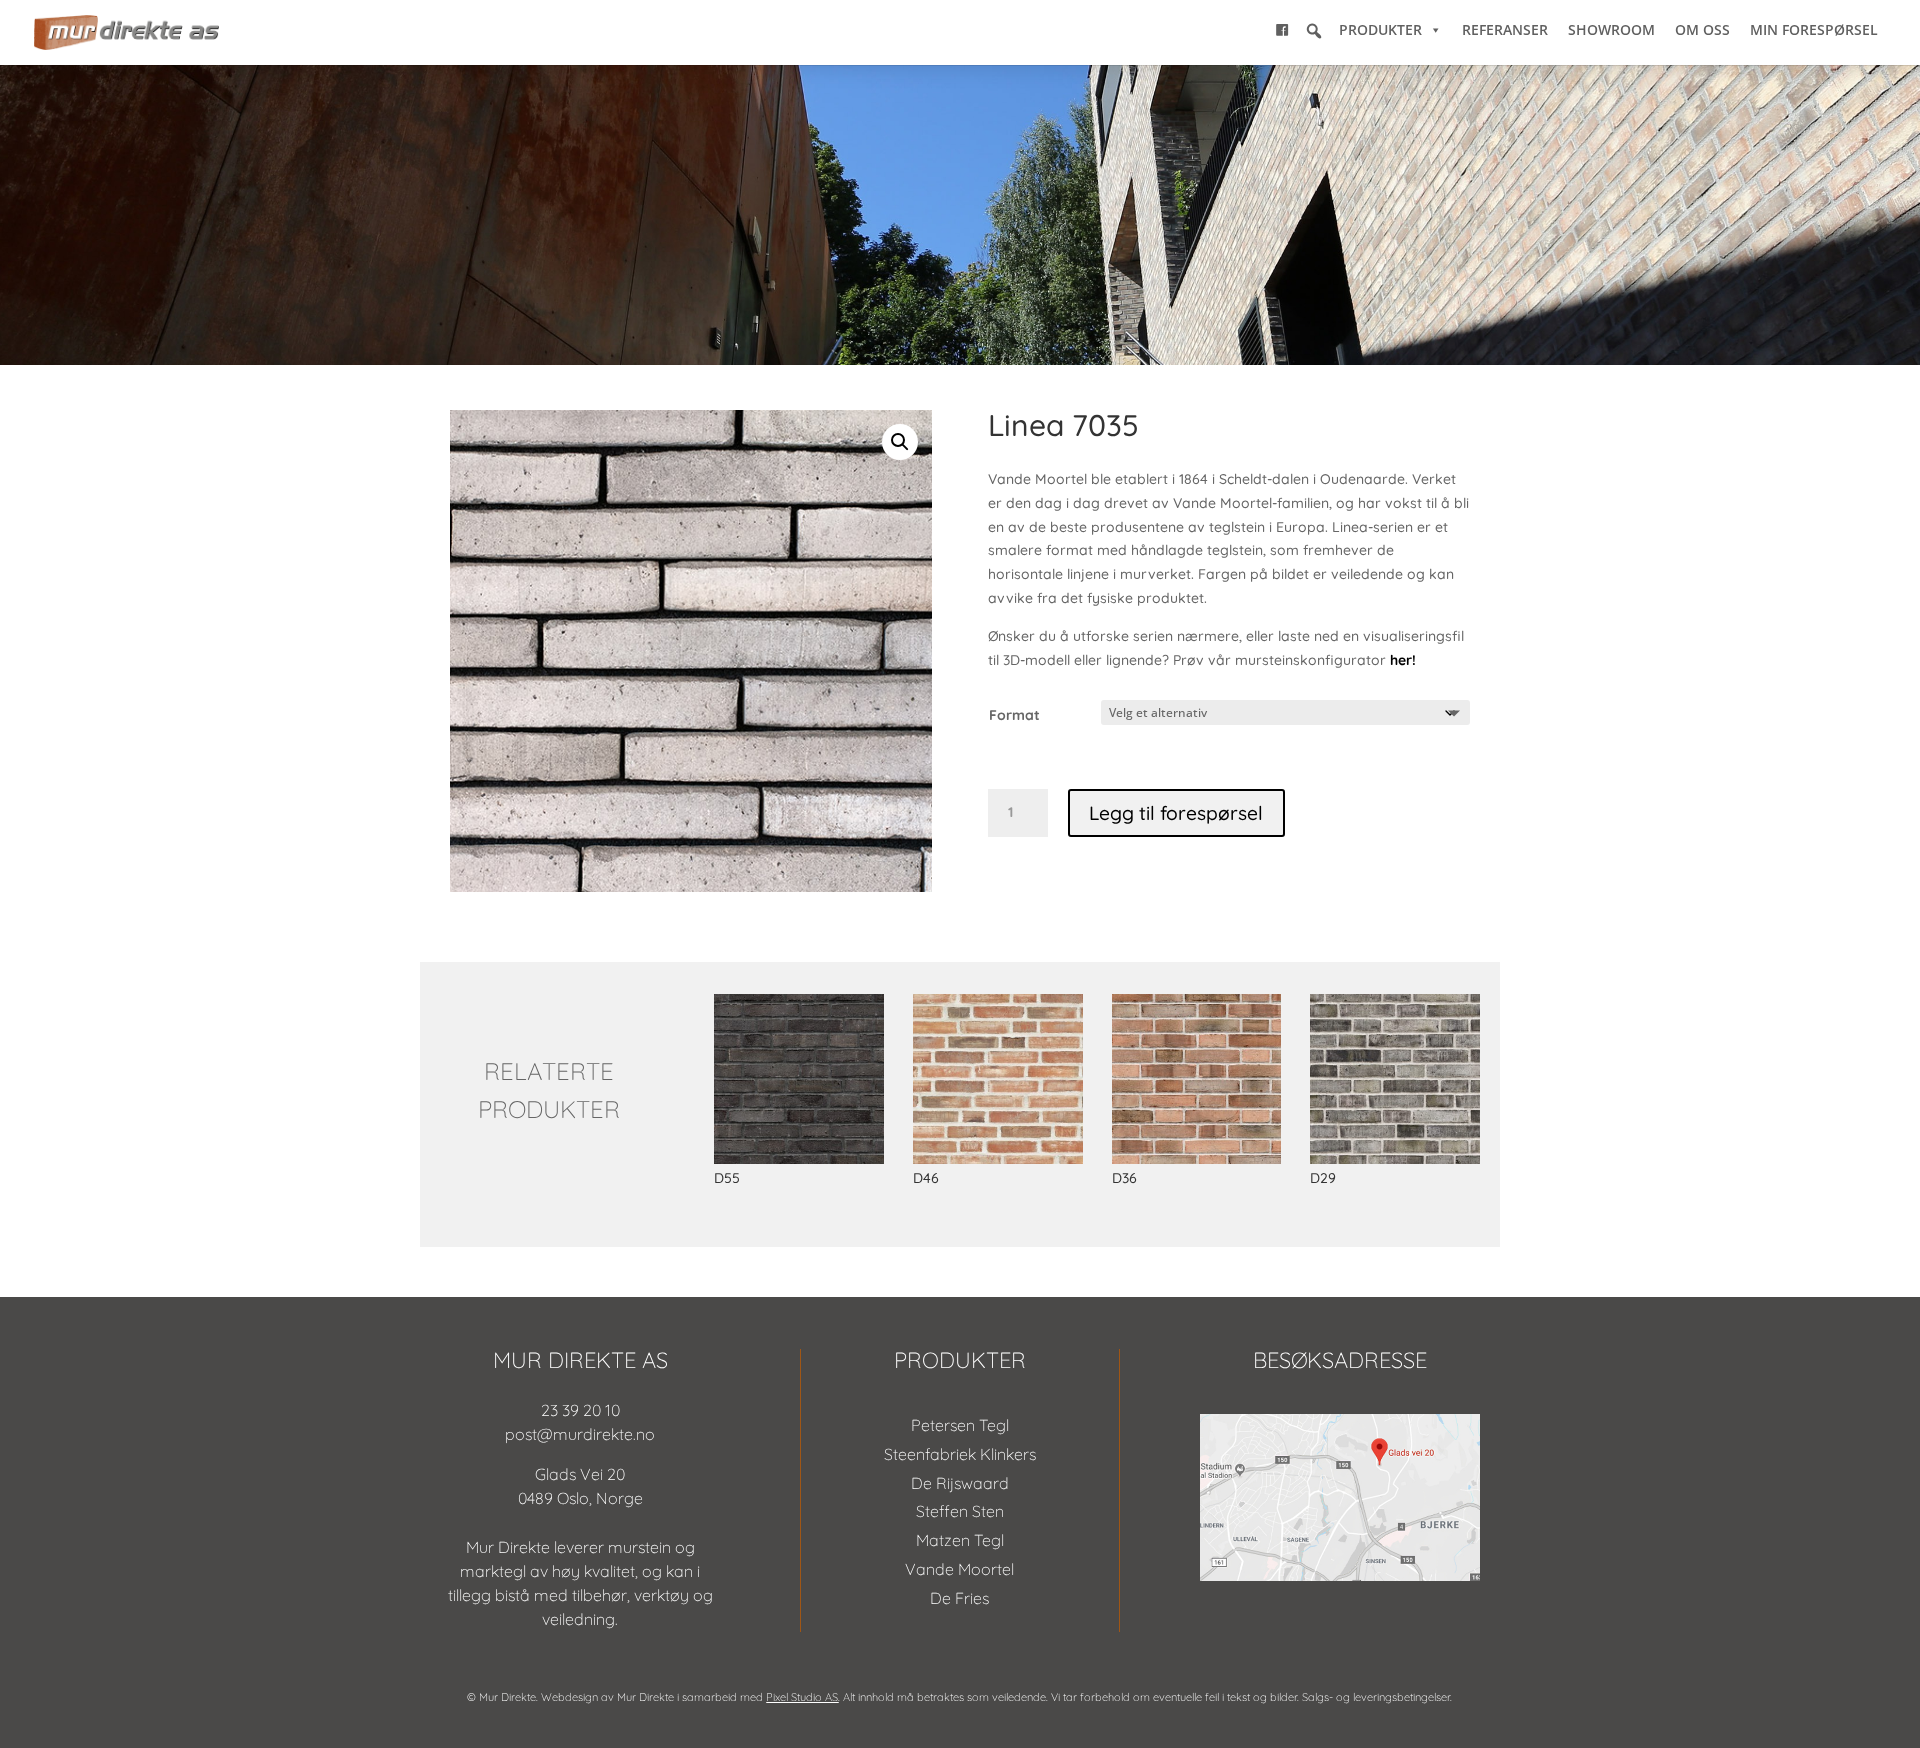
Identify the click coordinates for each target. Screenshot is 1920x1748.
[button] (1314, 31)
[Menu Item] (1282, 30)
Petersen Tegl (960, 1425)
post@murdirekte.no (580, 1434)
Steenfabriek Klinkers (960, 1454)
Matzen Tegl (960, 1540)
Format (1014, 715)
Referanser (1505, 29)
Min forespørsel (1814, 29)
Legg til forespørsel (1176, 813)
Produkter (1380, 29)
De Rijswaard (960, 1483)
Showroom (1611, 29)
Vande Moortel (959, 1569)
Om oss (1702, 29)
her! (1403, 660)
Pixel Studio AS (802, 1697)
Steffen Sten (960, 1511)
